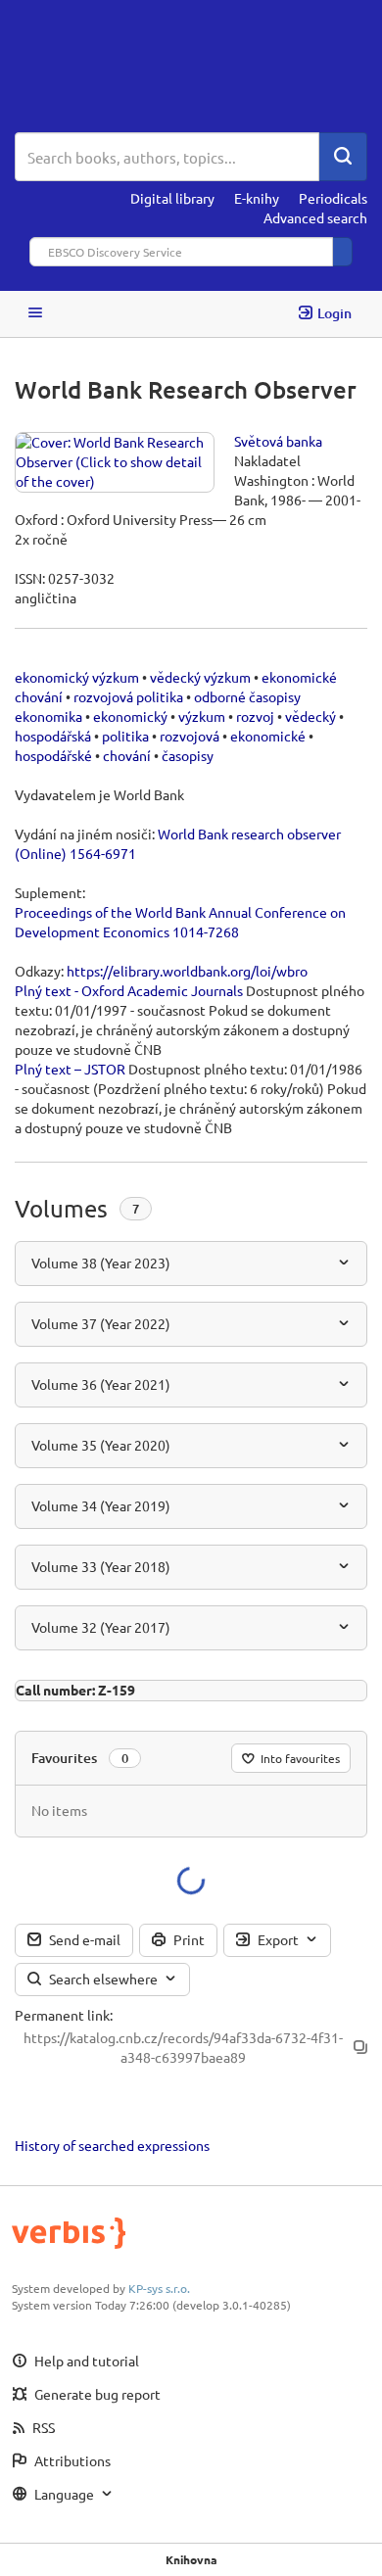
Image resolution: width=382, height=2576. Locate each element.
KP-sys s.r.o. (159, 2288)
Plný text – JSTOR (70, 1069)
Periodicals (333, 198)
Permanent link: (64, 2015)
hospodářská (53, 736)
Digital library (172, 198)
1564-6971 (103, 853)
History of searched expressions (112, 2145)
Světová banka (278, 441)
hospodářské (53, 755)
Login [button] (334, 313)
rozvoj (255, 716)
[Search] (343, 157)
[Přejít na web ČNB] (191, 66)
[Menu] (35, 314)
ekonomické (268, 736)
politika (125, 736)
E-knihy (257, 198)
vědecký (310, 716)
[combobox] (167, 157)
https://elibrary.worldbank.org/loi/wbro (187, 971)
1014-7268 (206, 931)
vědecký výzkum (200, 677)
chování (127, 755)
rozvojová (190, 736)
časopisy (188, 755)
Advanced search (315, 217)
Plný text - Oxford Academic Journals (129, 990)
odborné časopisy (247, 696)
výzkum (202, 716)
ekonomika (48, 716)
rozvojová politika (128, 696)
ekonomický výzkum (77, 677)
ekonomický (130, 716)
